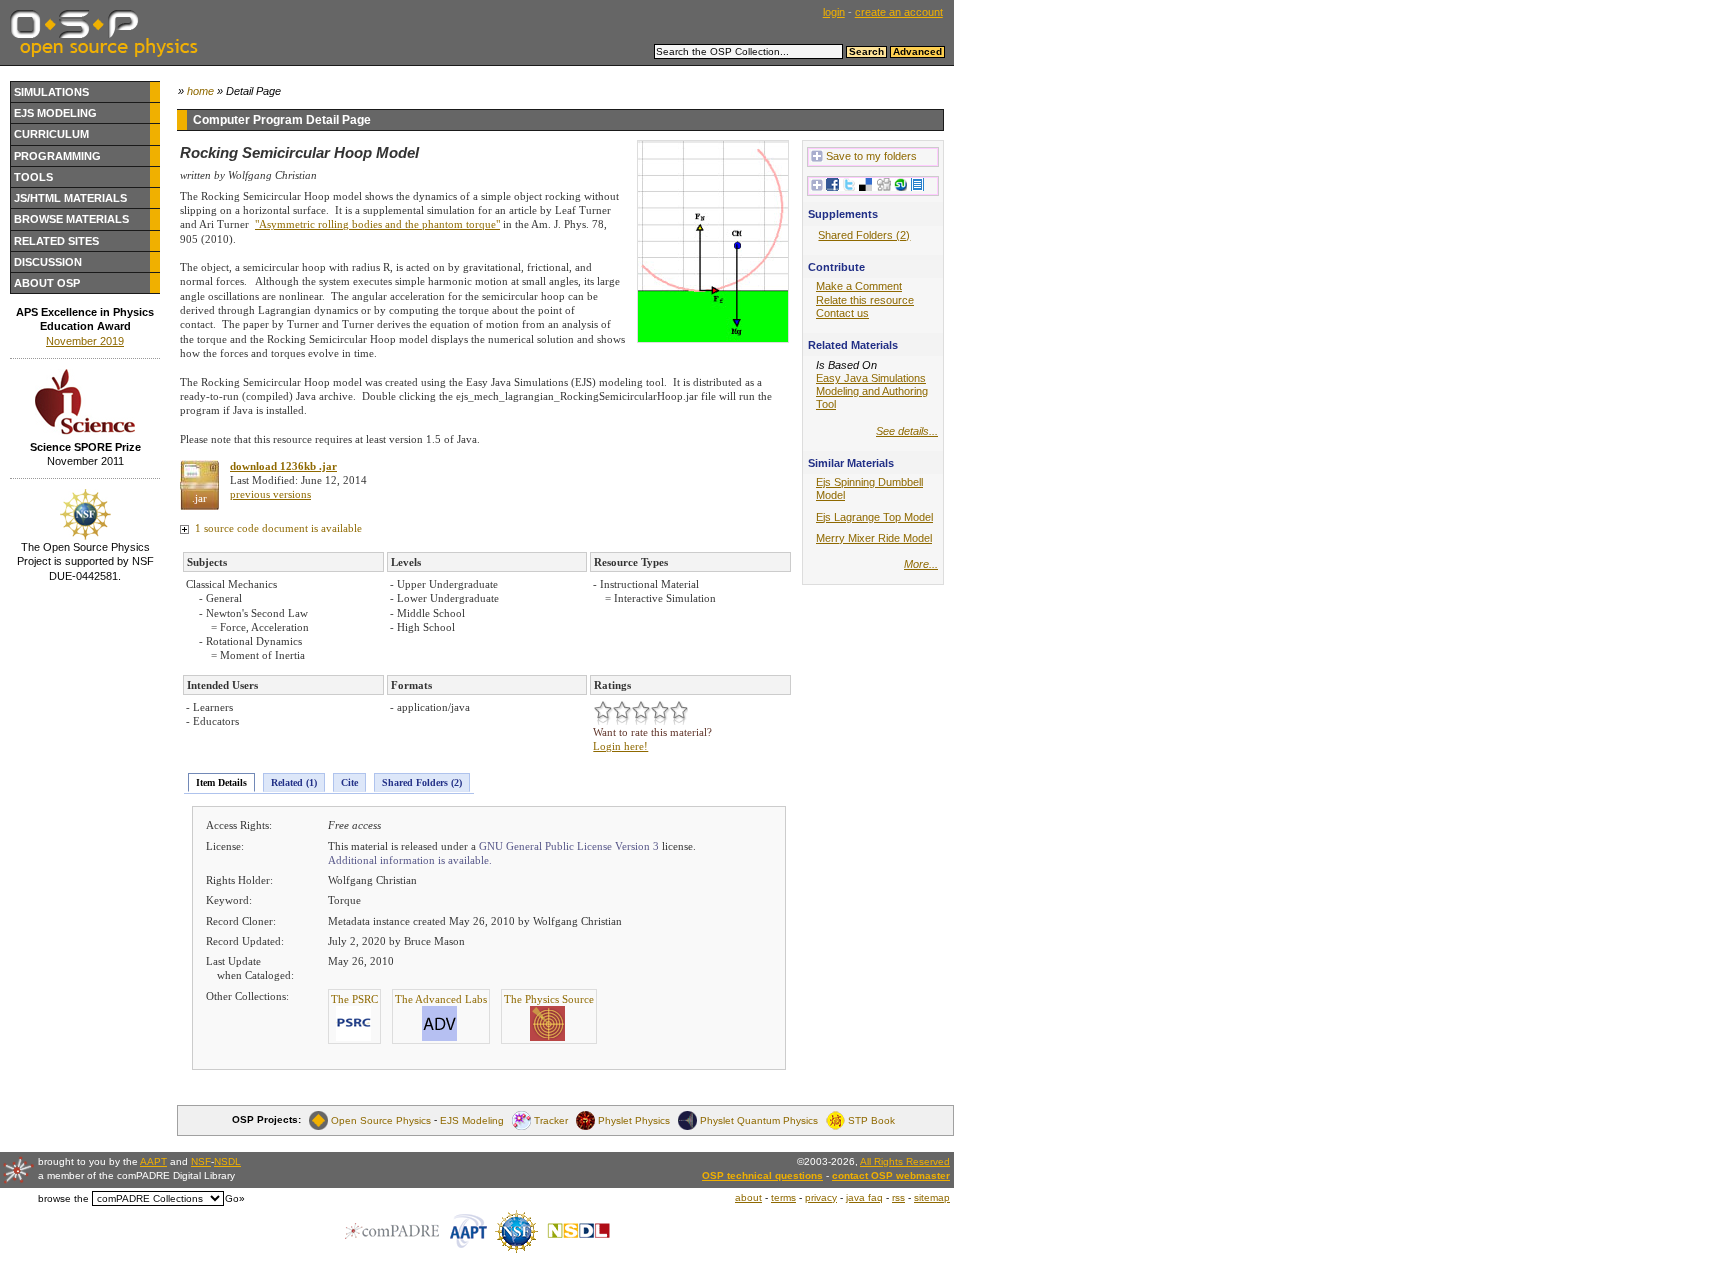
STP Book (871, 1119)
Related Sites (56, 241)
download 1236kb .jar (283, 466)
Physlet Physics (634, 1119)
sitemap (932, 1197)
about (748, 1197)
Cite (349, 782)
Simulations (51, 92)
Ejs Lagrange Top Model (874, 517)
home (200, 91)
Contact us (842, 313)
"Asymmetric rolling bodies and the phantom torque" (377, 224)
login (834, 12)
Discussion (48, 262)
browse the (63, 1198)
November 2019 (85, 341)
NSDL (227, 1161)
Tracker (551, 1119)
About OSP (47, 283)
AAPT (153, 1161)
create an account (899, 12)
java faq (864, 1197)
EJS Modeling (55, 113)
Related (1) (294, 782)
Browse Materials (71, 219)
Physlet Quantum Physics (759, 1119)
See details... (907, 431)
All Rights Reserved (905, 1161)
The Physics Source (549, 999)
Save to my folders (871, 156)
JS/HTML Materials (70, 198)
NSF (201, 1161)
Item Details (221, 782)
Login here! (620, 746)
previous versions (270, 494)
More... (921, 564)
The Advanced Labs (441, 999)
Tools (33, 177)
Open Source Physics (381, 1119)
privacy (821, 1197)
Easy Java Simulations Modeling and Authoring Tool (872, 391)
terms (783, 1197)
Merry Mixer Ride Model (874, 538)
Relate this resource (865, 300)
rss (898, 1197)
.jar (199, 498)
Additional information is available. (410, 860)
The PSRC (354, 999)
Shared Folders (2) (422, 782)
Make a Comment (859, 286)
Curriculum (51, 134)
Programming (57, 156)
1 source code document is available (277, 528)
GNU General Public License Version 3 (569, 846)
